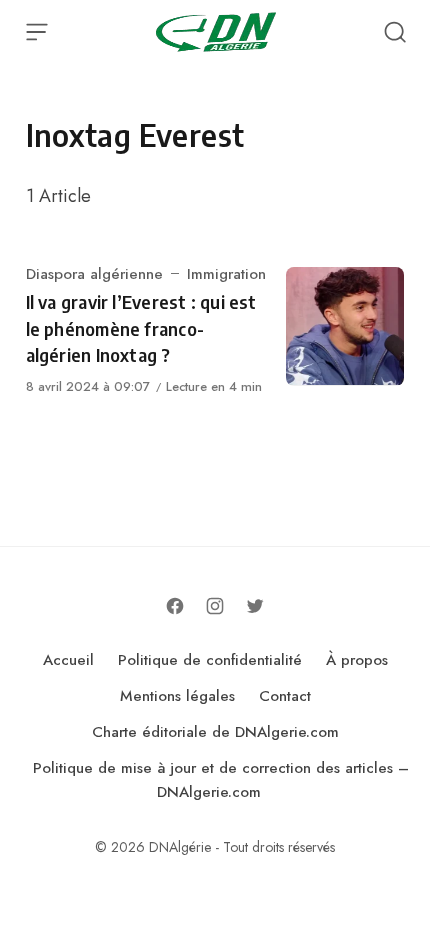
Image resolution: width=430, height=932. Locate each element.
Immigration (226, 274)
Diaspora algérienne (94, 274)
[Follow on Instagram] (215, 606)
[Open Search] (395, 32)
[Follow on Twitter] (255, 606)
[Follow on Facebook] (175, 606)
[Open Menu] (37, 32)
